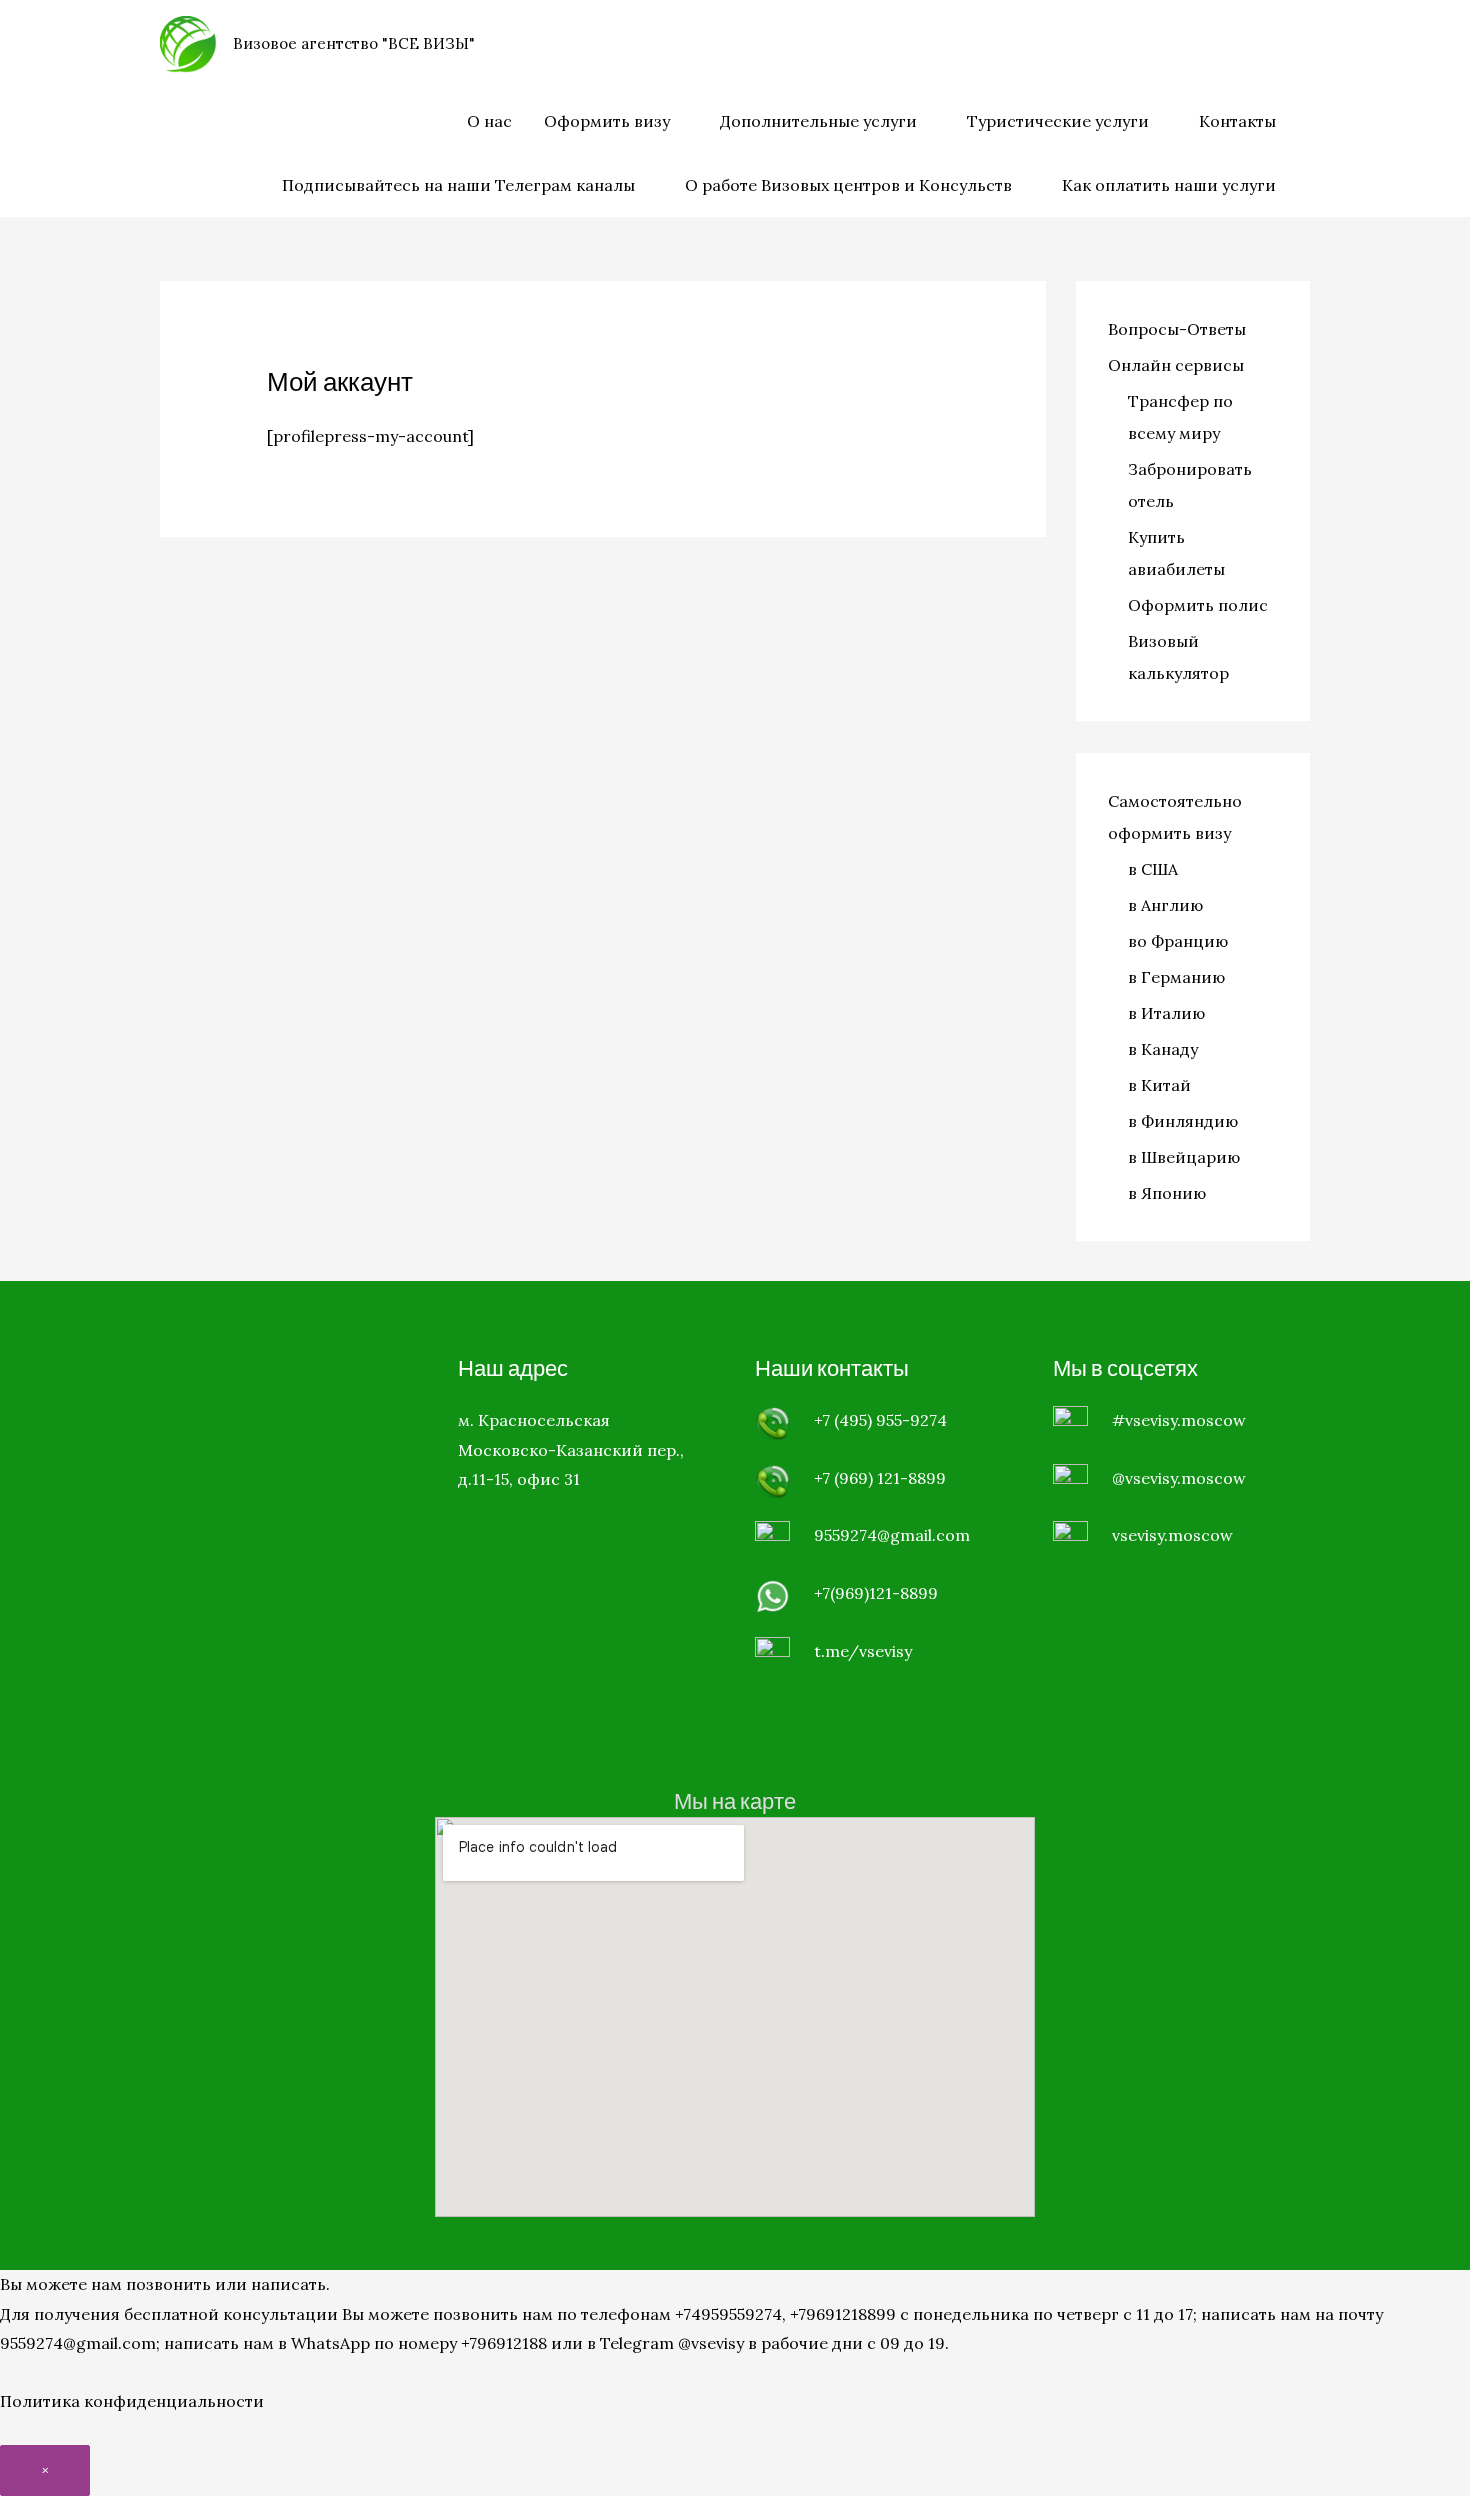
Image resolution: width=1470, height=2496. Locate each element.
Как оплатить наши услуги (1169, 185)
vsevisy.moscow (1172, 1535)
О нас (489, 121)
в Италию (1166, 1013)
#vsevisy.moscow (1179, 1420)
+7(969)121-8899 (876, 1593)
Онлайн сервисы (1176, 365)
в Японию (1167, 1193)
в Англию (1165, 905)
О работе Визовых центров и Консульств (848, 185)
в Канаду (1163, 1049)
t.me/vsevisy (863, 1651)
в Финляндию (1183, 1121)
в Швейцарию (1184, 1157)
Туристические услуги (1058, 121)
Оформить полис (1198, 605)
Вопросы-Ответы (1177, 329)
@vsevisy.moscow (1179, 1478)
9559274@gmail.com (892, 1535)
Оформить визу (607, 121)
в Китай (1159, 1085)
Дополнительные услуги (818, 121)
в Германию (1176, 977)
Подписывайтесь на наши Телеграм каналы (458, 185)
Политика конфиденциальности (132, 2401)
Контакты (1237, 121)
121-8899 (911, 1478)
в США (1153, 869)
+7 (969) (845, 1478)
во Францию (1178, 941)
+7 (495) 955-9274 (880, 1420)
